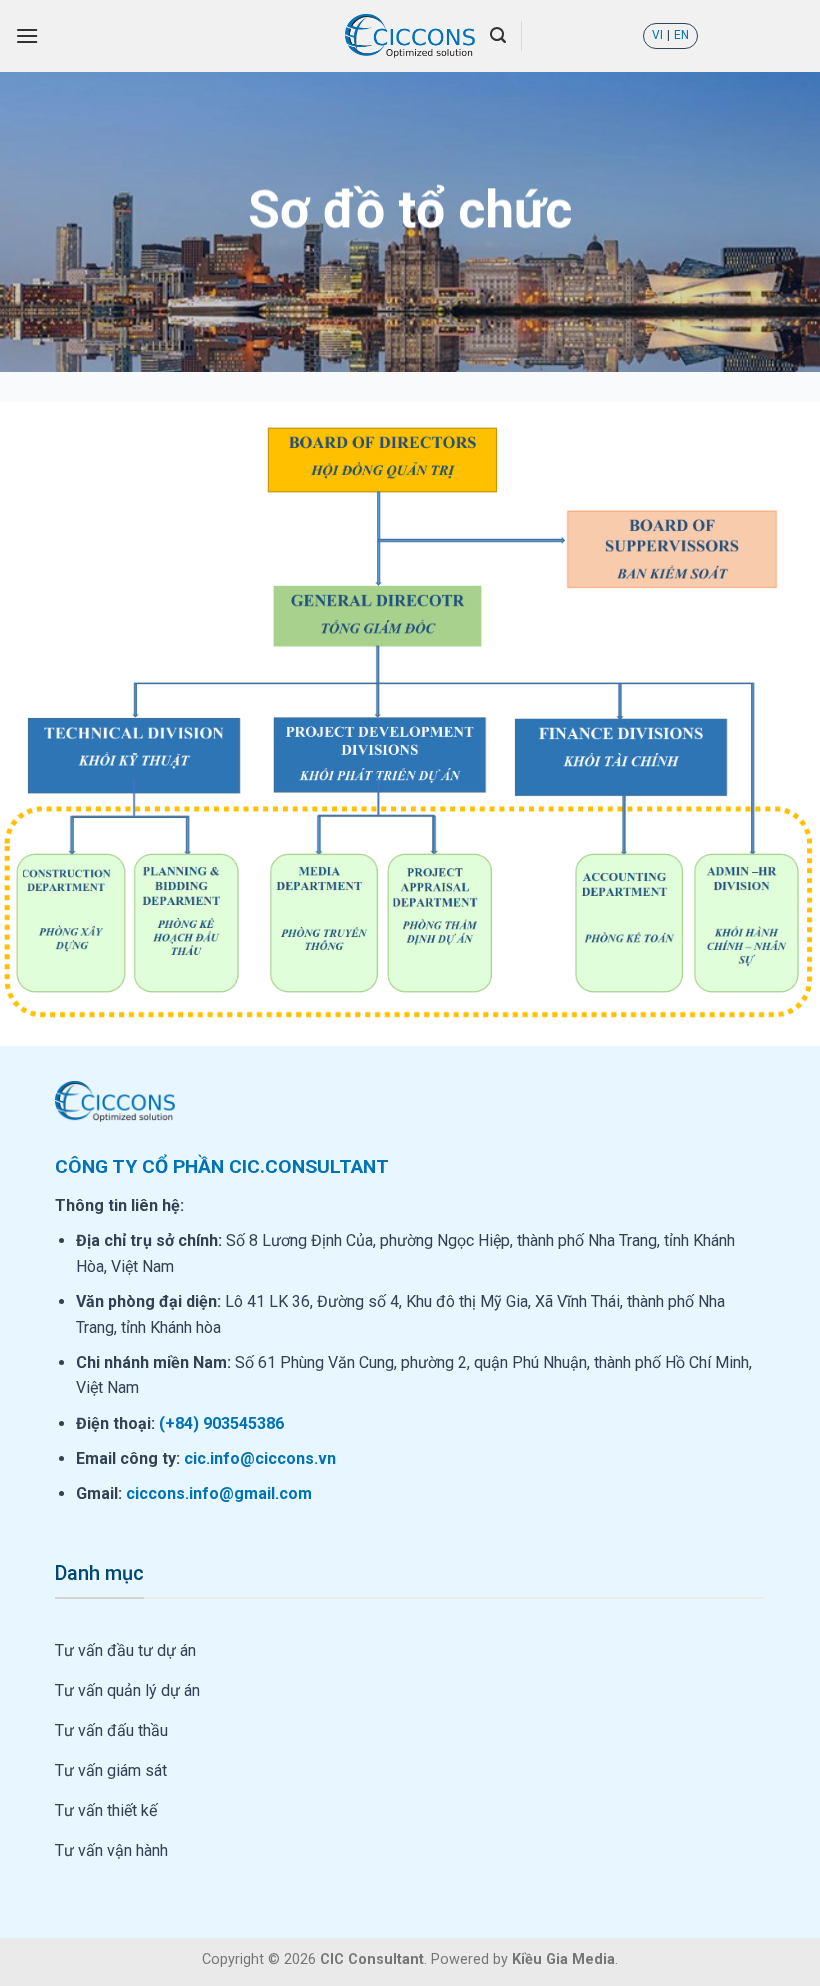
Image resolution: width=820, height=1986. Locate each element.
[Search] (498, 35)
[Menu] (27, 35)
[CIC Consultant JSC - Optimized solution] (410, 36)
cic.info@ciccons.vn (260, 1458)
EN (681, 35)
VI (657, 35)
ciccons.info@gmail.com (219, 1493)
